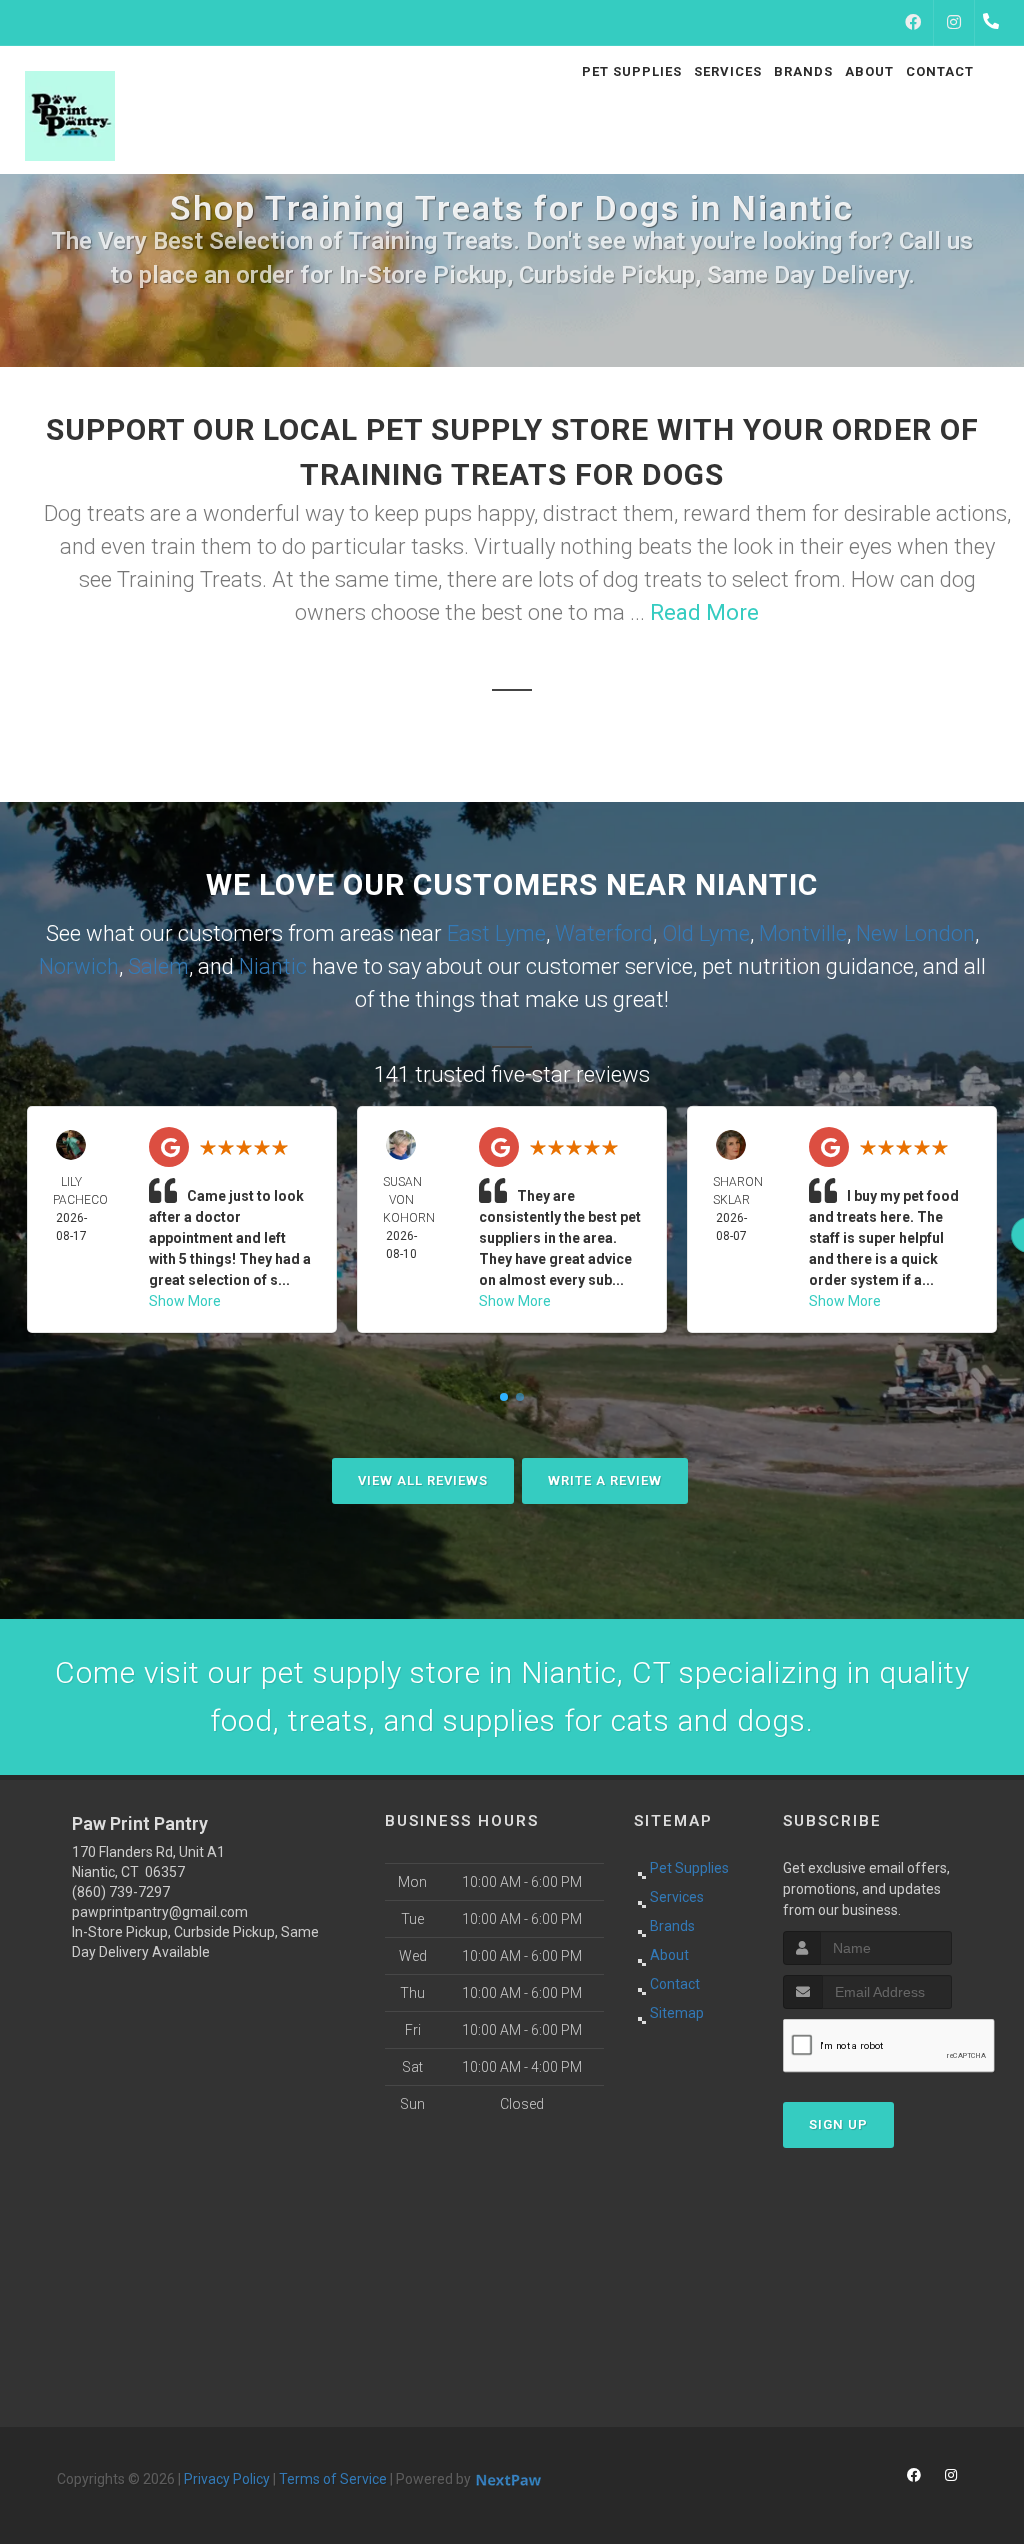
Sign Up (838, 2124)
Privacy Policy (227, 2479)
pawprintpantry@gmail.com (160, 1912)
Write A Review (605, 1480)
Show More (185, 1301)
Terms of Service (333, 2479)
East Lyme (496, 933)
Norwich (79, 966)
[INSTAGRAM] (954, 23)
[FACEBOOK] (913, 23)
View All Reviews (423, 1480)
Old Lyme (706, 933)
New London (915, 933)
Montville (803, 933)
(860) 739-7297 (121, 1892)
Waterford (604, 933)
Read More (704, 612)
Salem (158, 966)
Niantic (273, 966)
